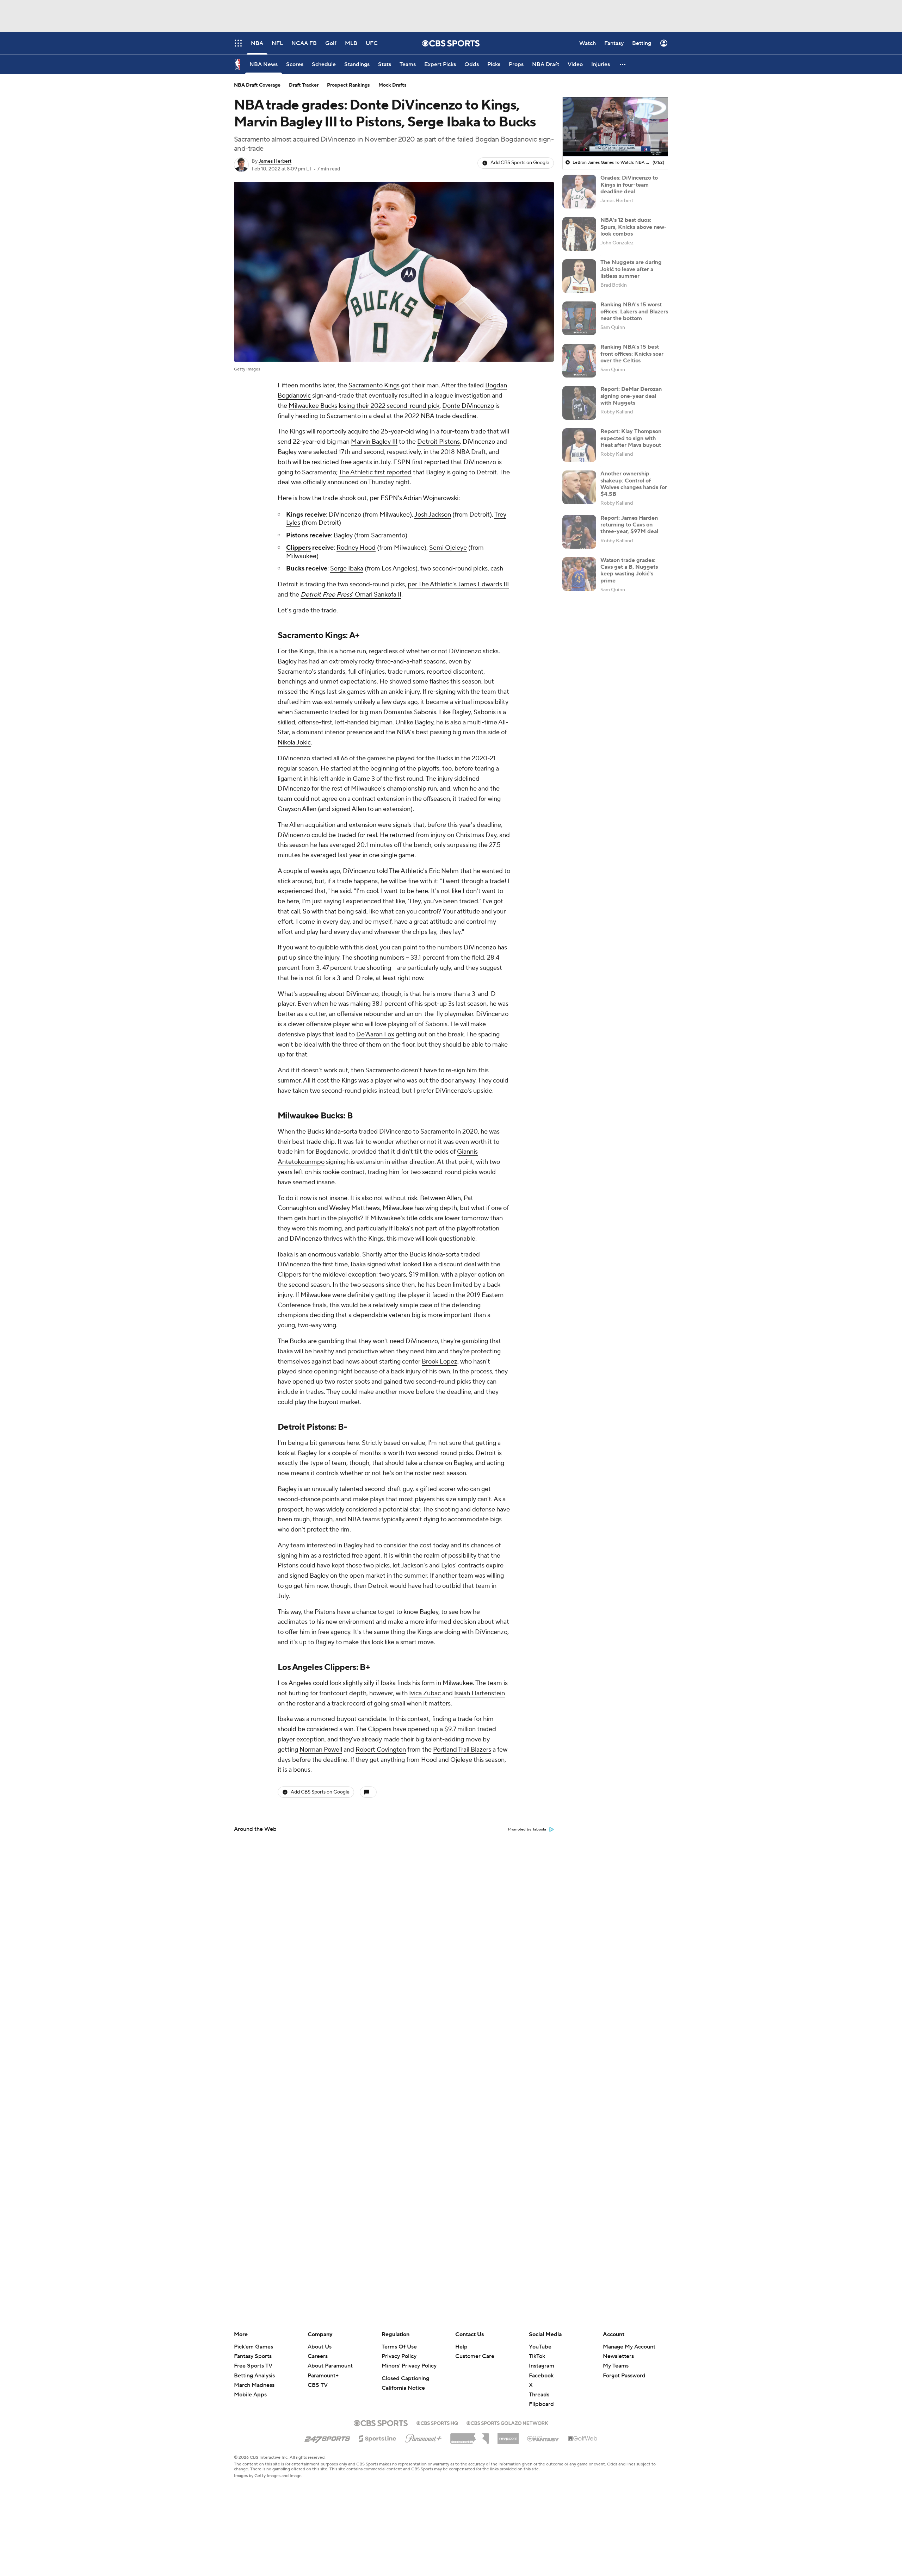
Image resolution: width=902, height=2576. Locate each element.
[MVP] (508, 2436)
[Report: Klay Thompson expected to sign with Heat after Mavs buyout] (579, 445)
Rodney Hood (356, 548)
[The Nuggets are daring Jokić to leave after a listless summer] (579, 276)
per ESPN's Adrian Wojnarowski (414, 498)
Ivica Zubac (425, 1693)
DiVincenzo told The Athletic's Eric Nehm (401, 871)
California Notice (403, 2388)
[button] (623, 64)
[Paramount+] (423, 2437)
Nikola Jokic (294, 743)
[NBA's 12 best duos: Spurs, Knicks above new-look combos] (579, 234)
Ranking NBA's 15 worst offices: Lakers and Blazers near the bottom (634, 311)
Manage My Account (629, 2347)
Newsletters (618, 2356)
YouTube (540, 2347)
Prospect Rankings (348, 85)
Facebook (541, 2376)
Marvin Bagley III (374, 442)
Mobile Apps (250, 2395)
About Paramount (330, 2366)
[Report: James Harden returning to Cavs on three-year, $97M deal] (579, 532)
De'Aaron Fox (375, 1034)
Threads (539, 2395)
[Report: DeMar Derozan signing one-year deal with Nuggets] (579, 403)
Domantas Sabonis (410, 712)
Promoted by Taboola (527, 1829)
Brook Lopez (440, 1362)
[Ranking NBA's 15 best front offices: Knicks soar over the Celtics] (579, 361)
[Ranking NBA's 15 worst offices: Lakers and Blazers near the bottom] (579, 318)
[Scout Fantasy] (543, 2438)
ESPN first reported (421, 462)
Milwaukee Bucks (313, 406)
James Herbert (275, 161)
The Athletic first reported (375, 472)
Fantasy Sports (253, 2356)
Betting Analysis (254, 2376)
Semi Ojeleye (448, 548)
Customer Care (475, 2356)
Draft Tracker (304, 85)
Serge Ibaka (347, 569)
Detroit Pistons (438, 442)
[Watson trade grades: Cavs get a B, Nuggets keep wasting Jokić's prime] (579, 574)
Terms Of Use (399, 2347)
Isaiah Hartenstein (480, 1693)
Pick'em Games (254, 2347)
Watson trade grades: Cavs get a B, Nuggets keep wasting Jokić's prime (629, 570)
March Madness (254, 2385)
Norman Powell (321, 1750)
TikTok (537, 2356)
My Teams (616, 2366)
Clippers (298, 548)
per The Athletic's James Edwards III (458, 584)
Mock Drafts (393, 85)
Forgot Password (624, 2376)
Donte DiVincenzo (468, 406)
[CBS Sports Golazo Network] (507, 2422)
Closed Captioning (405, 2378)
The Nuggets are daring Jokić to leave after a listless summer (631, 269)
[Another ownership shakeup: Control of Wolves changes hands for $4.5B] (579, 487)
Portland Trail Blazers (462, 1750)
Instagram (542, 2366)
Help (461, 2347)
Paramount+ (323, 2376)
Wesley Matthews (354, 1208)
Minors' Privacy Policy (409, 2366)
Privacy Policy (399, 2356)
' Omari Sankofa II (351, 595)
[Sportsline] (378, 2438)
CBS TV (318, 2385)
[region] (615, 127)
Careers (318, 2356)
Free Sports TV (253, 2366)
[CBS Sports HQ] (437, 2422)
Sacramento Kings (374, 385)
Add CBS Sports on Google (520, 163)
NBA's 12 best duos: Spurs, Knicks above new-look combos (634, 227)
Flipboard (541, 2404)
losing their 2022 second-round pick (389, 406)
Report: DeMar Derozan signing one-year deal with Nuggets (631, 396)
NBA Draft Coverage (257, 85)
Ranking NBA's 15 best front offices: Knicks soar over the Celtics (632, 354)
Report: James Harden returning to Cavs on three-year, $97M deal (629, 525)
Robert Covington (381, 1750)
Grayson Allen (297, 809)
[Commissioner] (470, 2436)
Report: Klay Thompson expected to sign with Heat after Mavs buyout (631, 438)
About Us (320, 2347)
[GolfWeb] (583, 2439)
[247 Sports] (327, 2437)
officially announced (331, 482)
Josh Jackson (433, 515)
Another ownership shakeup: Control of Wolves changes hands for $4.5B (634, 484)
